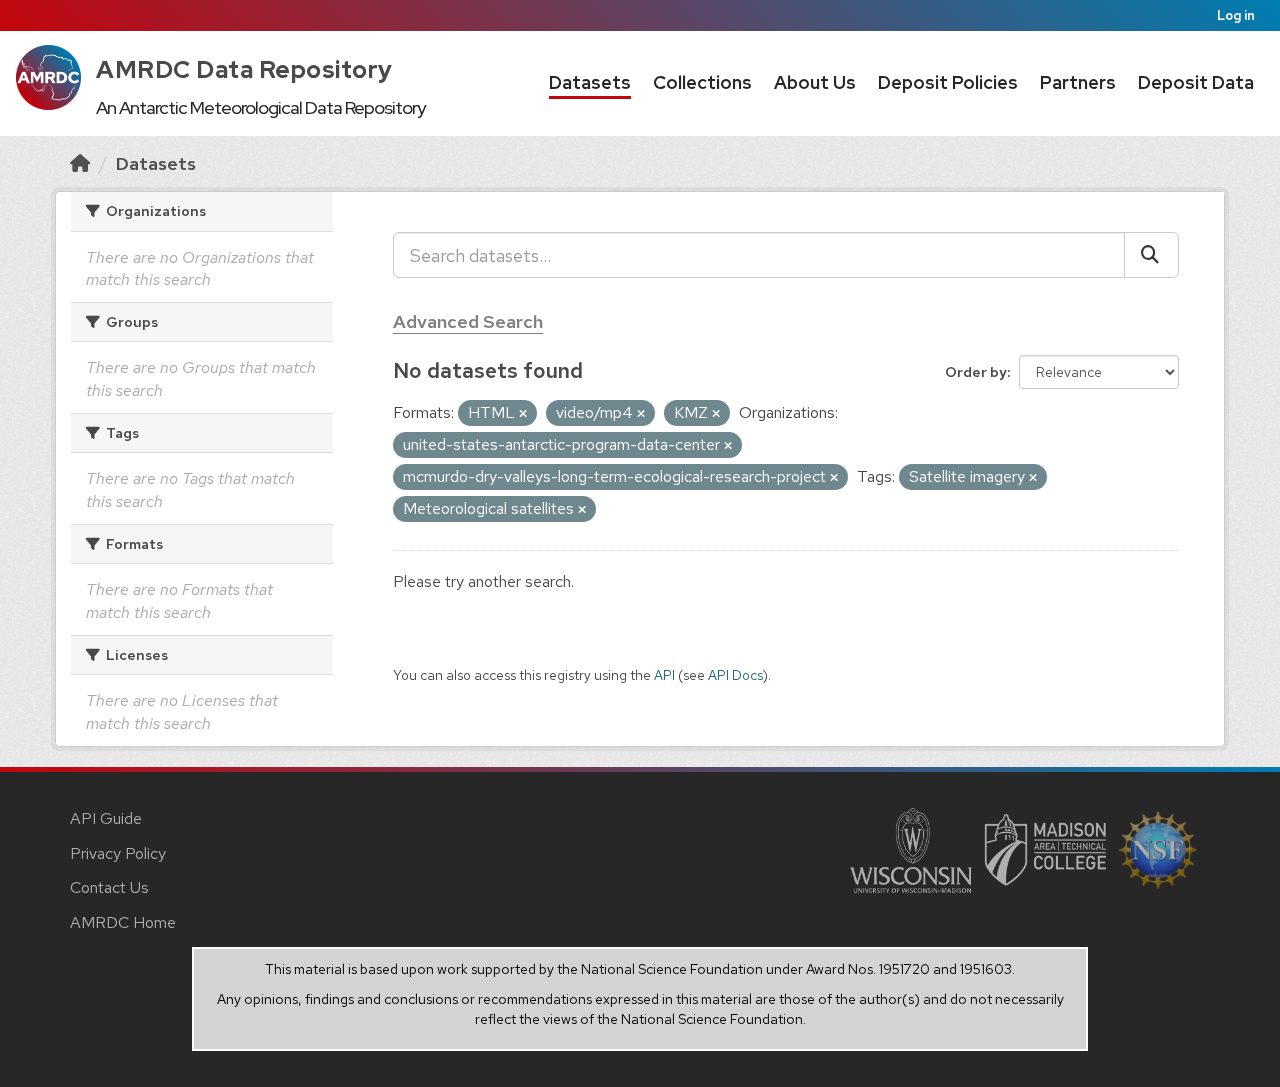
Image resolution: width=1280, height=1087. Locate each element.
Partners (1078, 82)
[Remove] (523, 414)
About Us (815, 82)
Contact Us (109, 887)
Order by (976, 372)
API (664, 675)
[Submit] (1151, 255)
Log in (1236, 15)
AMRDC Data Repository (244, 69)
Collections (702, 82)
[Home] (80, 163)
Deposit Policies (948, 82)
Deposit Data (1196, 82)
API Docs (735, 675)
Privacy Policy (118, 853)
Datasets (590, 82)
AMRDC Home (123, 922)
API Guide (106, 818)
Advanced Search (468, 321)
